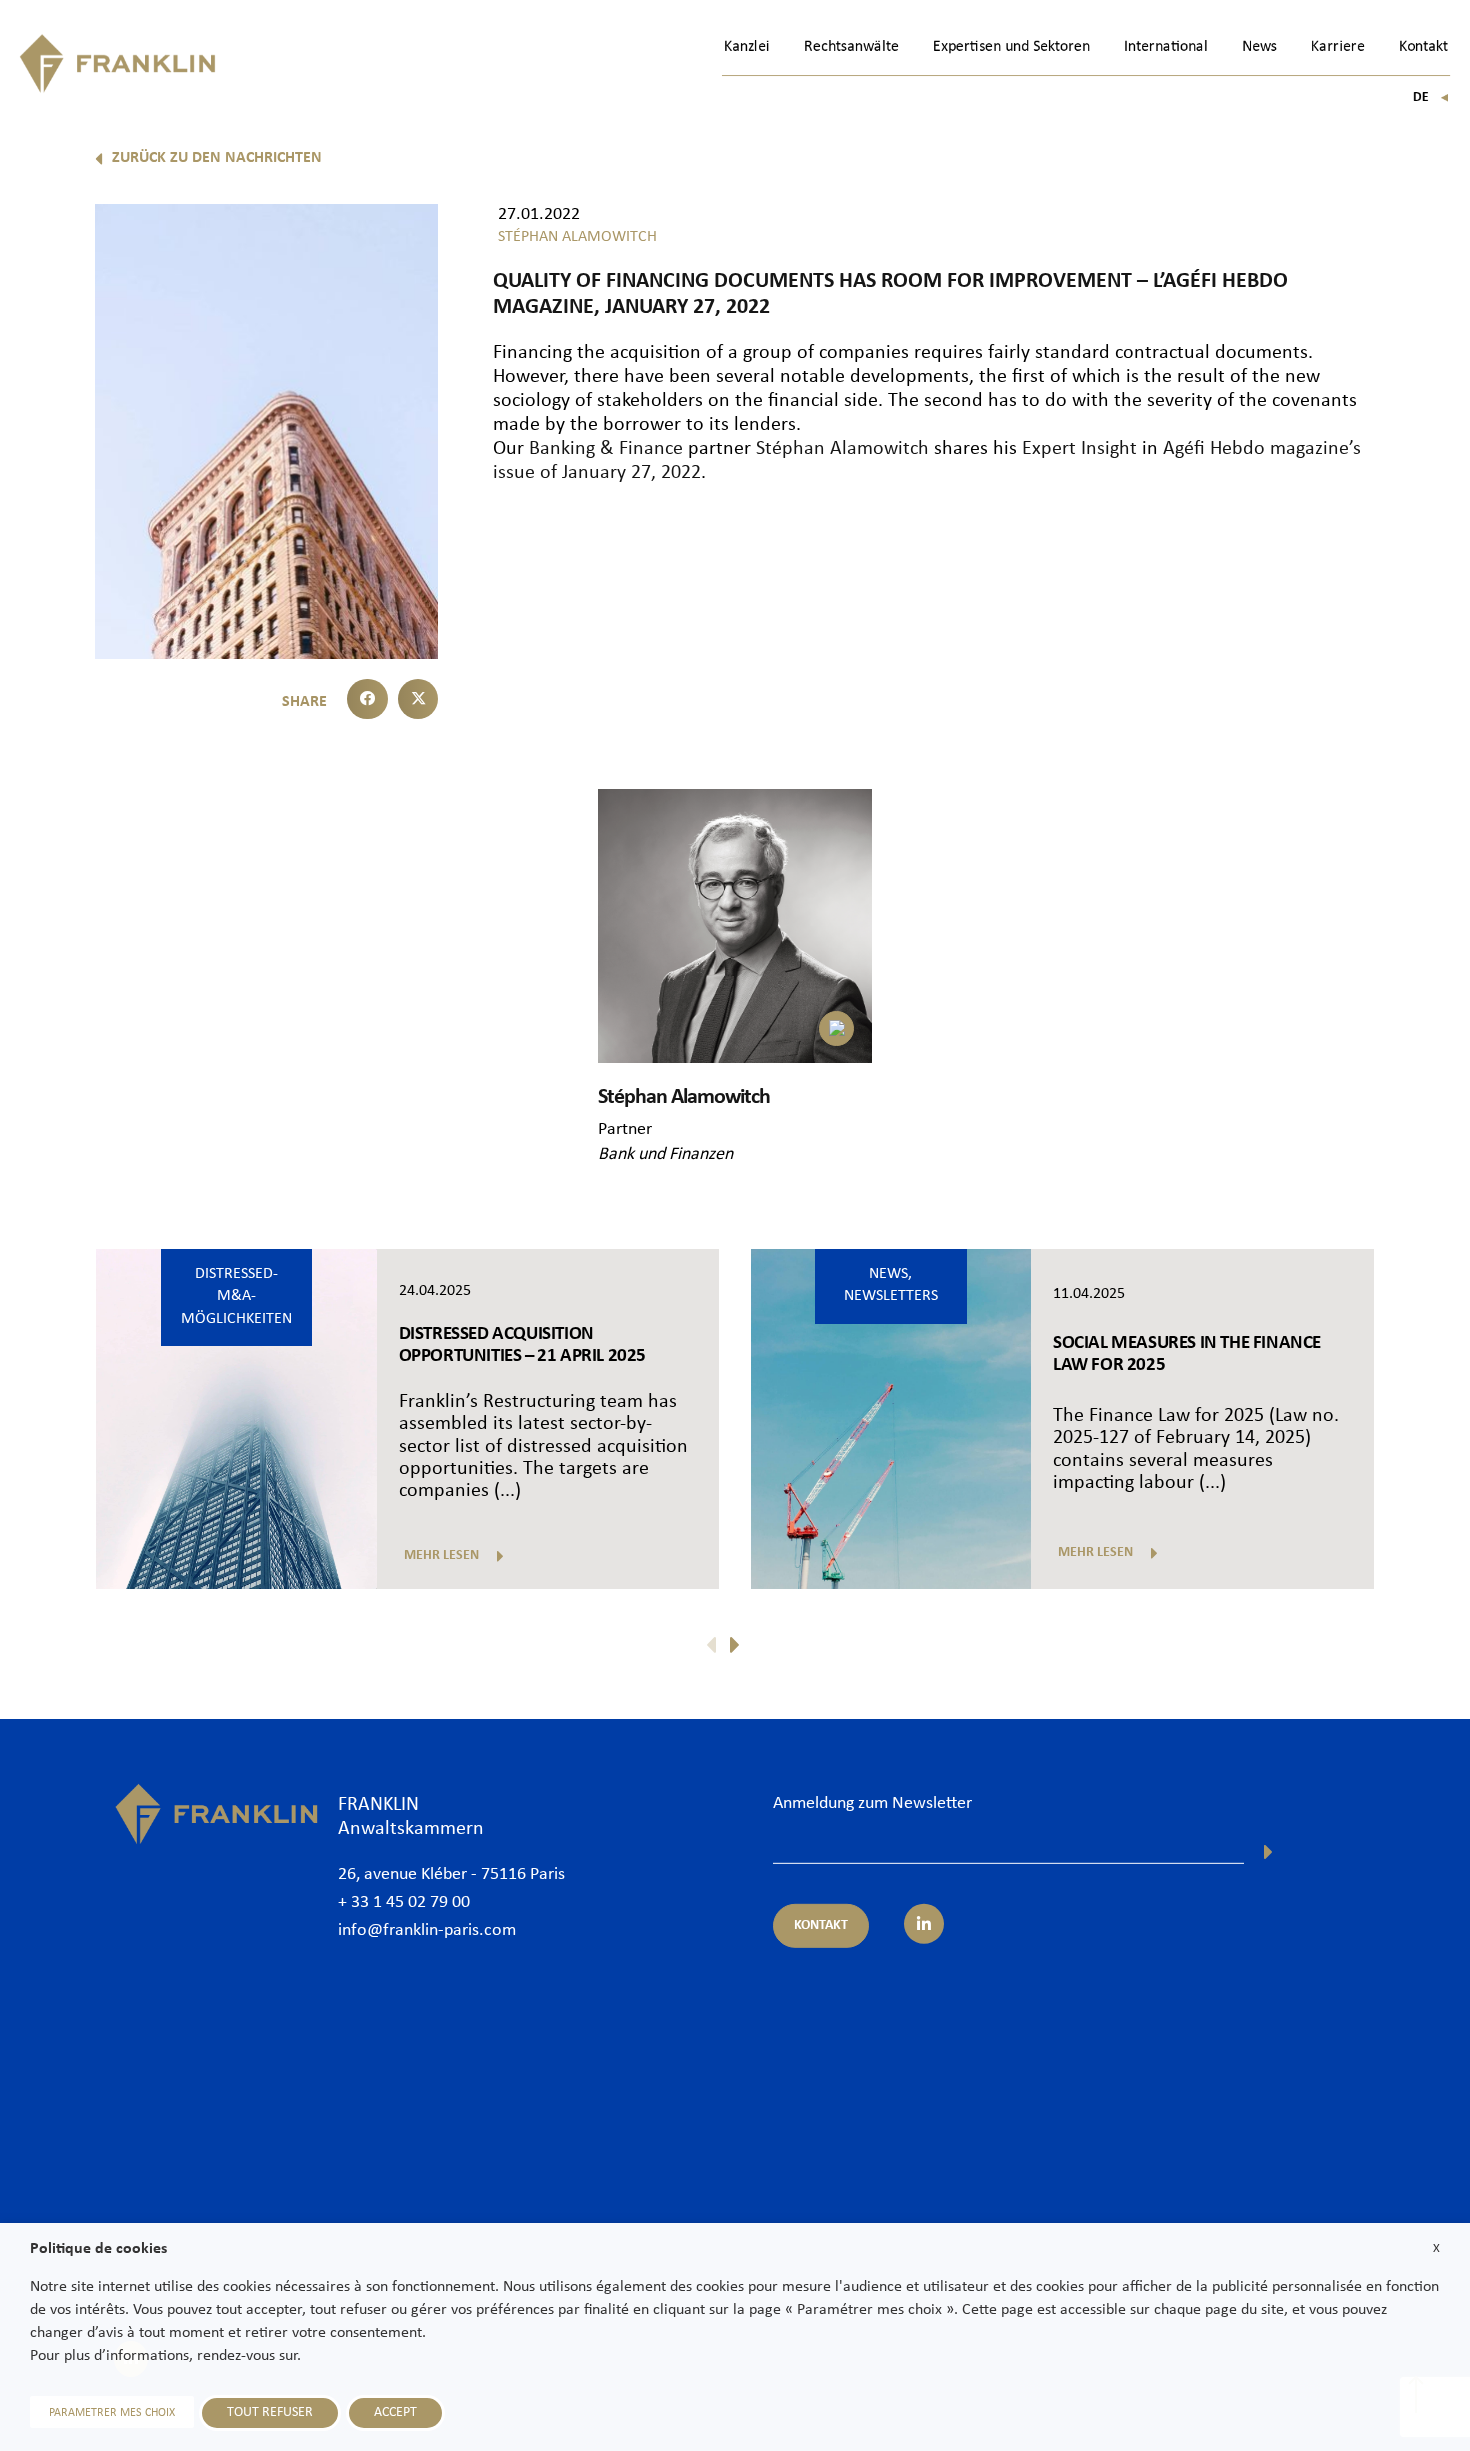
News (1259, 47)
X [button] (1436, 2248)
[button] (367, 699)
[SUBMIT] (1268, 1852)
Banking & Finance (606, 449)
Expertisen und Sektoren (1011, 47)
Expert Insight (1079, 449)
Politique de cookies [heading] (98, 2249)
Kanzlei (747, 47)
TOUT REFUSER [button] (270, 2412)
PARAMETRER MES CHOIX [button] (112, 2413)
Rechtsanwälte (851, 47)
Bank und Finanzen (665, 1154)
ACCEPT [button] (395, 2412)
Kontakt (1423, 47)
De (1431, 97)
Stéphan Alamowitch (842, 449)
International (1166, 47)
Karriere (1338, 47)
